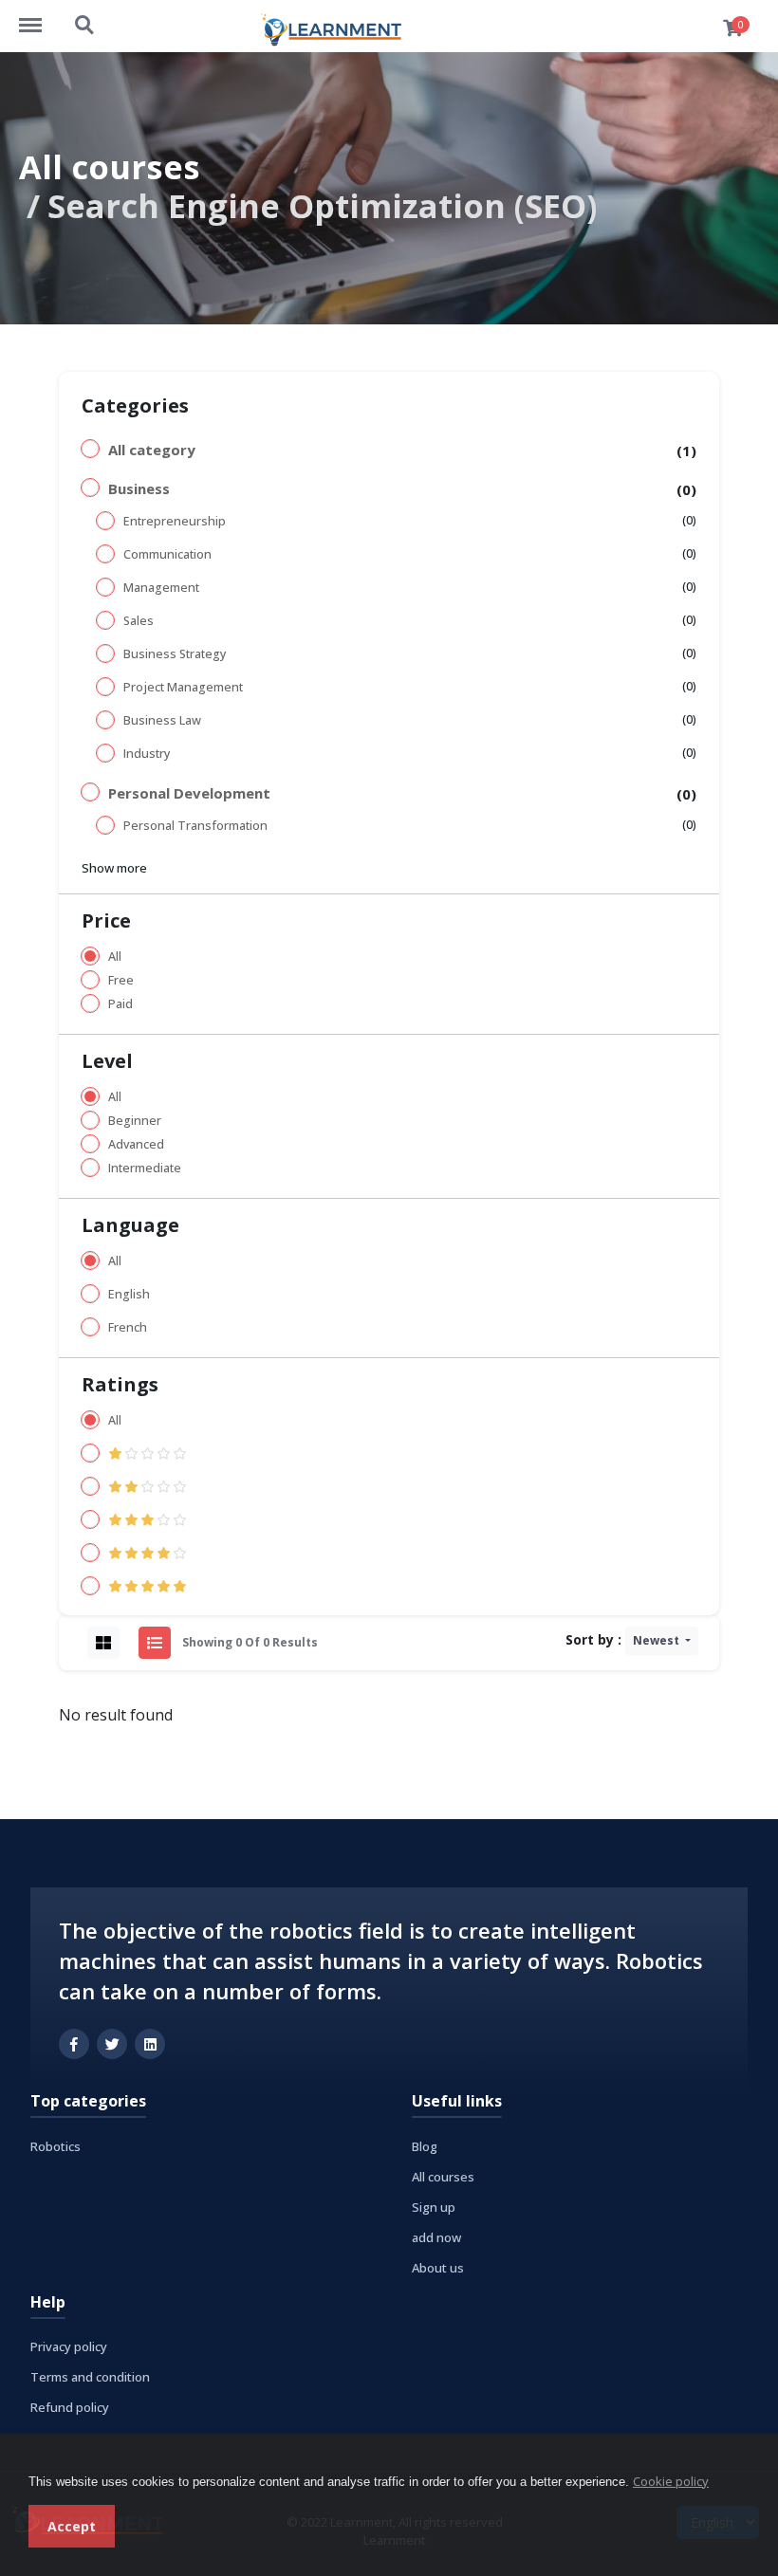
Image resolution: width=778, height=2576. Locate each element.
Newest (658, 1640)
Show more (114, 868)
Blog (425, 2146)
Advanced (136, 1144)
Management (161, 588)
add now (436, 2237)
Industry (147, 754)
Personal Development (189, 793)
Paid (120, 1004)
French (128, 1327)
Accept (72, 2526)
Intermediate (145, 1168)
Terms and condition (90, 2377)
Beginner (135, 1121)
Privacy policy (69, 2346)
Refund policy (70, 2407)
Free (121, 980)
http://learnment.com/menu (40, 16)
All (115, 957)
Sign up (434, 2207)
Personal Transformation (195, 826)
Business (139, 488)
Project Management (183, 687)
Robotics (56, 2146)
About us (438, 2268)
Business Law (162, 720)
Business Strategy (175, 654)
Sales (139, 621)
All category (152, 450)
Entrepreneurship (175, 521)
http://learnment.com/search (85, 16)
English (129, 1294)
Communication (167, 554)
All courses (110, 166)
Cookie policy (671, 2481)
